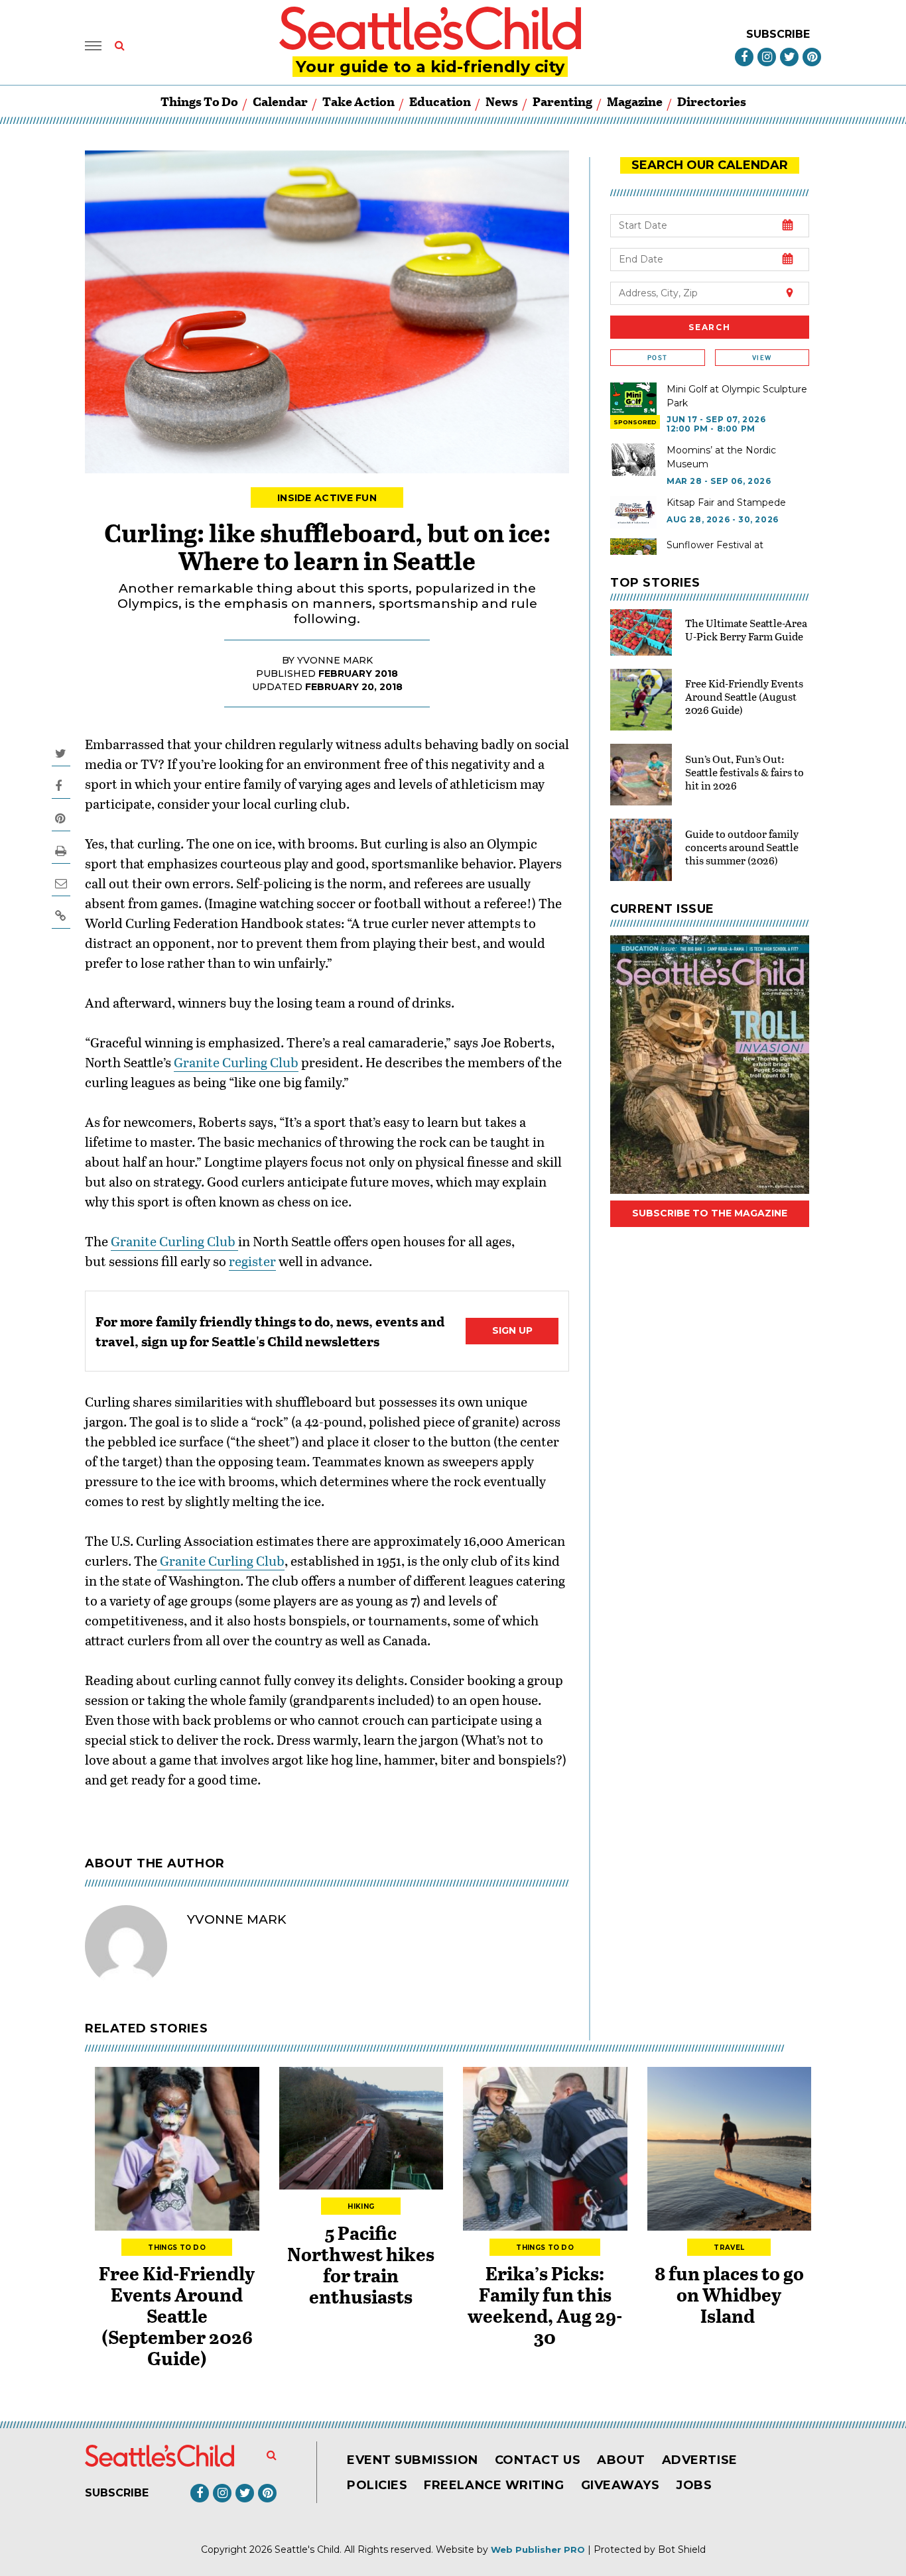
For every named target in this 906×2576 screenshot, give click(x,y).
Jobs (694, 2485)
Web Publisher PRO (538, 2549)
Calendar (280, 101)
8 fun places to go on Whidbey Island (729, 2294)
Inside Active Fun (327, 498)
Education (440, 101)
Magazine (635, 101)
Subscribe (778, 34)
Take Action (358, 101)
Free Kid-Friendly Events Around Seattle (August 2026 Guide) (744, 696)
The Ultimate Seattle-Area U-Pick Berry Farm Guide (746, 629)
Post (657, 358)
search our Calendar (710, 165)
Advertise (700, 2460)
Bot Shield (682, 2549)
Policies (377, 2485)
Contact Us (538, 2460)
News (502, 101)
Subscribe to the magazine (710, 1213)
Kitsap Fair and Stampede (726, 502)
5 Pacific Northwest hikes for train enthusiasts (361, 2264)
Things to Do (199, 101)
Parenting (562, 101)
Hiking (361, 2206)
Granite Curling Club (236, 1062)
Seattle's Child (307, 2549)
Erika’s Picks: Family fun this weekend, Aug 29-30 (545, 2305)
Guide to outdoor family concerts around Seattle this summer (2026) (742, 847)
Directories (712, 101)
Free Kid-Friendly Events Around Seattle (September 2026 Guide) (177, 2315)
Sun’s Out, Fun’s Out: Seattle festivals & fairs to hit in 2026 (744, 772)
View (762, 358)
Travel (729, 2248)
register (252, 1261)
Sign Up (512, 1330)
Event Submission (413, 2460)
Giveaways (620, 2485)
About (621, 2460)
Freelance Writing (494, 2485)
